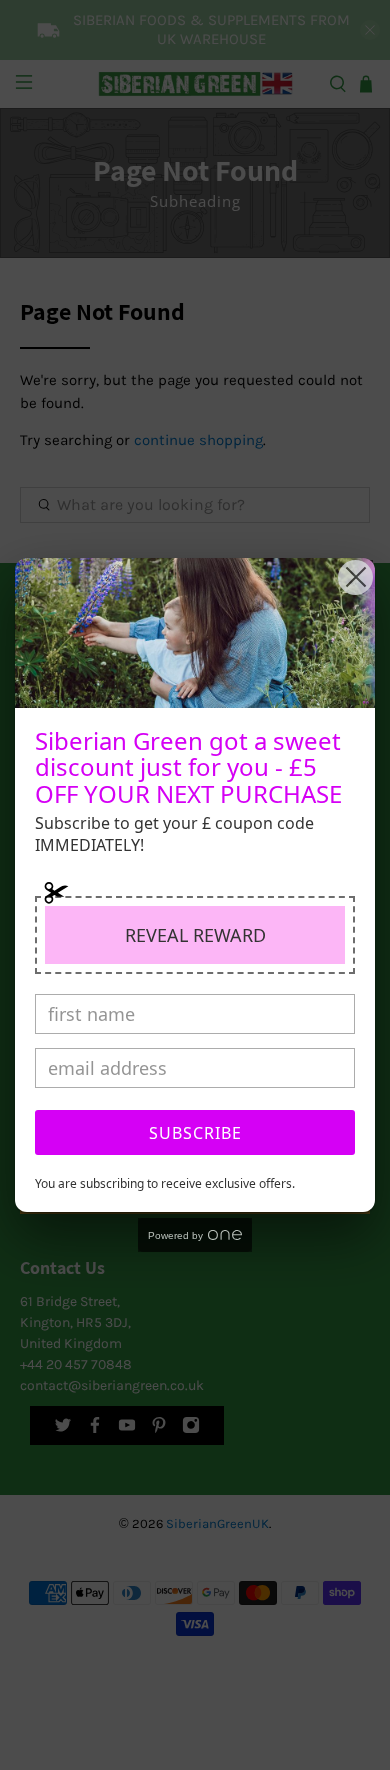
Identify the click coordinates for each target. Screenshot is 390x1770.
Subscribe (195, 1133)
